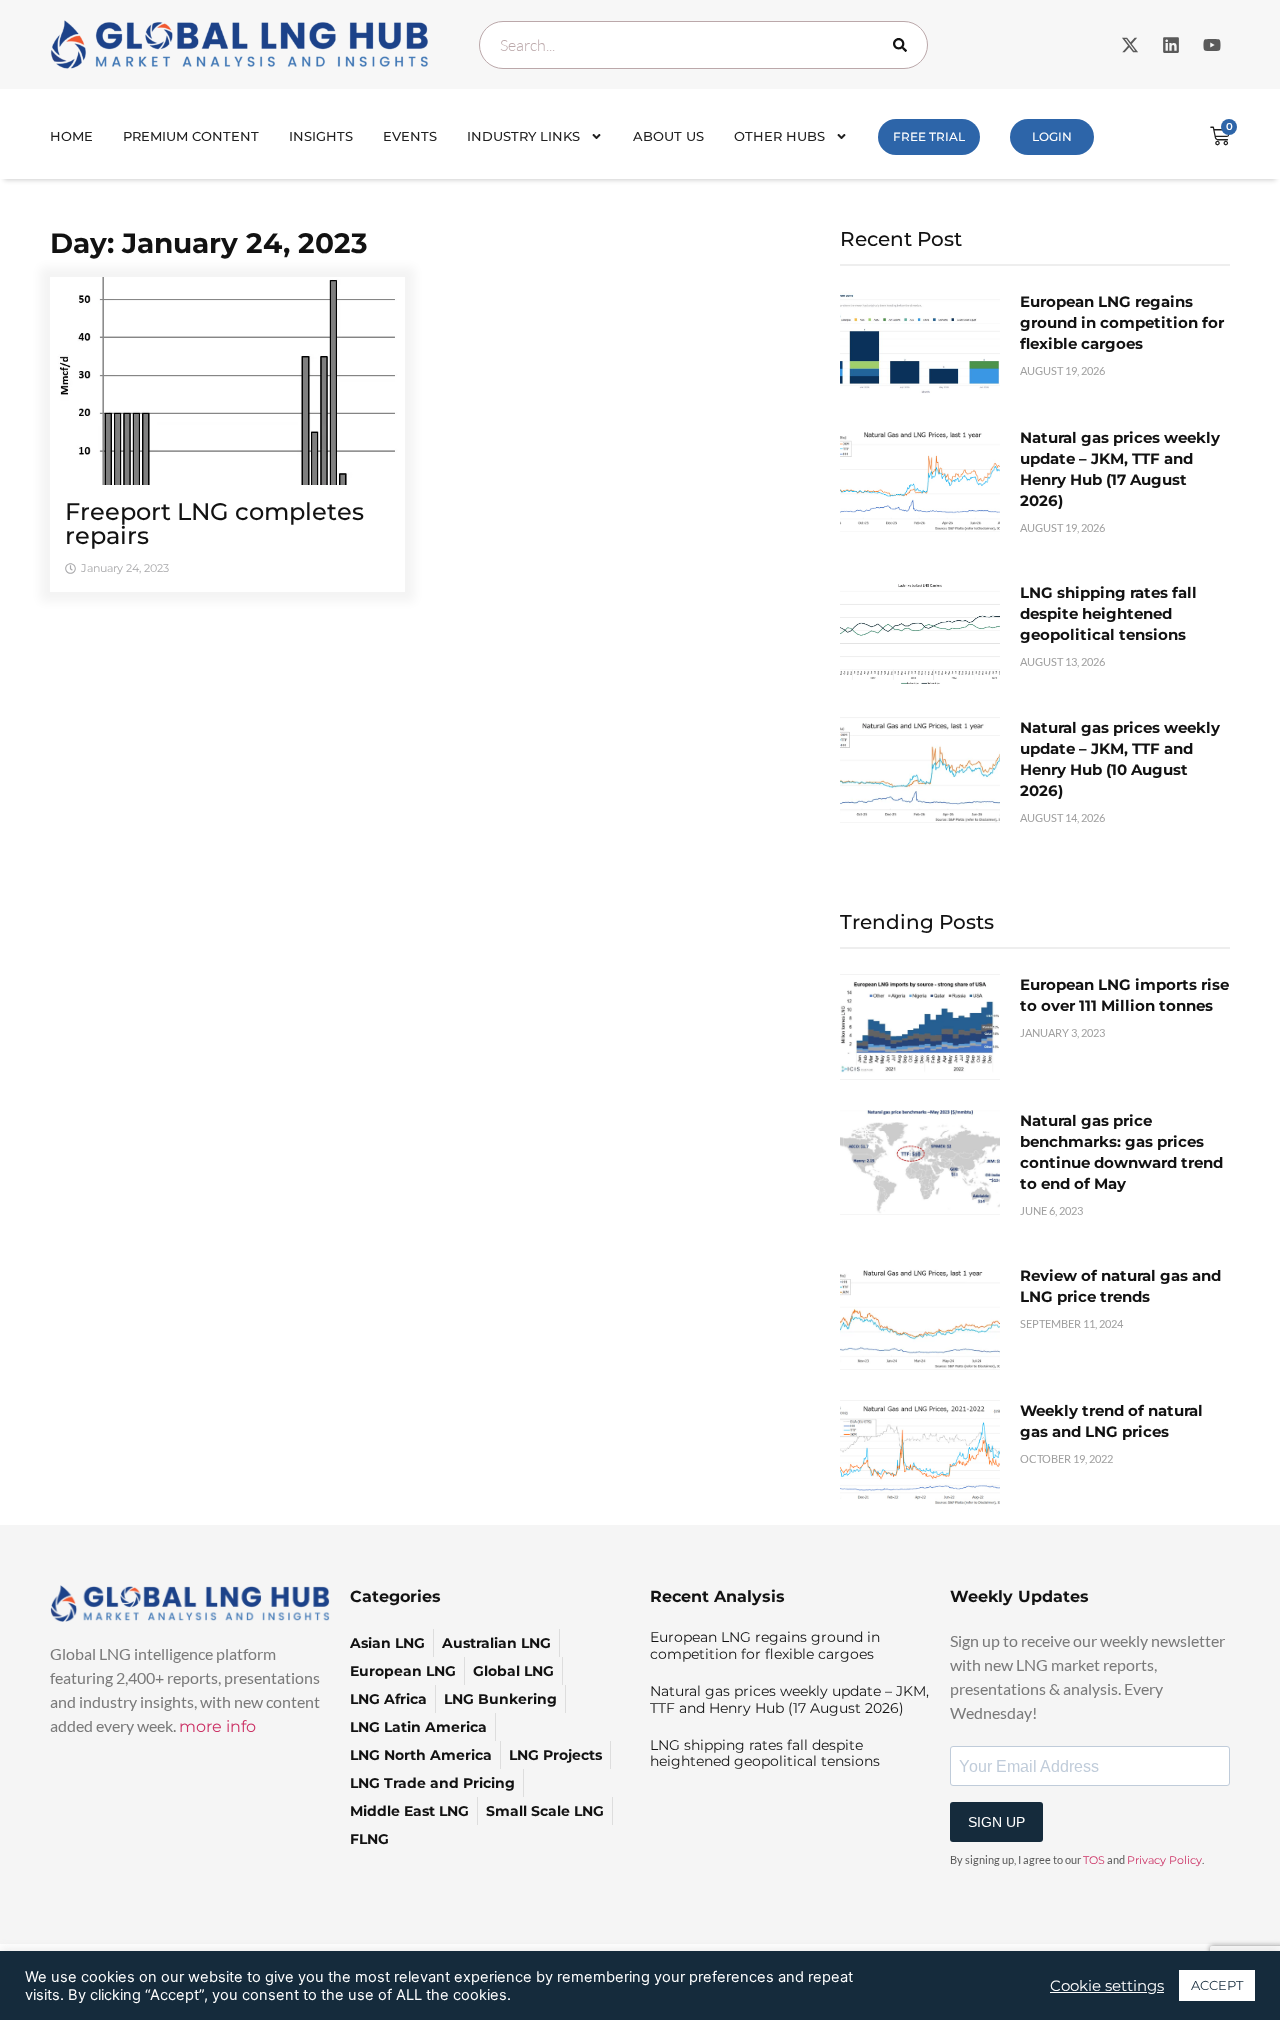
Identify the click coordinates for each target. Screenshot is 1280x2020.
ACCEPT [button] (1217, 1985)
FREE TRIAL (929, 136)
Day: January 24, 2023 (209, 243)
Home (71, 136)
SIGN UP (996, 1822)
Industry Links (523, 136)
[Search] (904, 45)
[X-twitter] (1130, 45)
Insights (321, 136)
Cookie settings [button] (1107, 1986)
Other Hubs (779, 136)
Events (410, 136)
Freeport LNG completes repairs (214, 523)
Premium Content (191, 136)
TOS (1094, 1860)
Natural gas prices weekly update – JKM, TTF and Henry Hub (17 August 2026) (789, 1699)
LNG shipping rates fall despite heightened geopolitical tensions (1108, 613)
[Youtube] (1212, 45)
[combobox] (703, 45)
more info (217, 1726)
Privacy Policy (1164, 1860)
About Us (668, 136)
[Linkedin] (1171, 45)
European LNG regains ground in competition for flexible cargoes (1122, 322)
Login (1052, 136)
